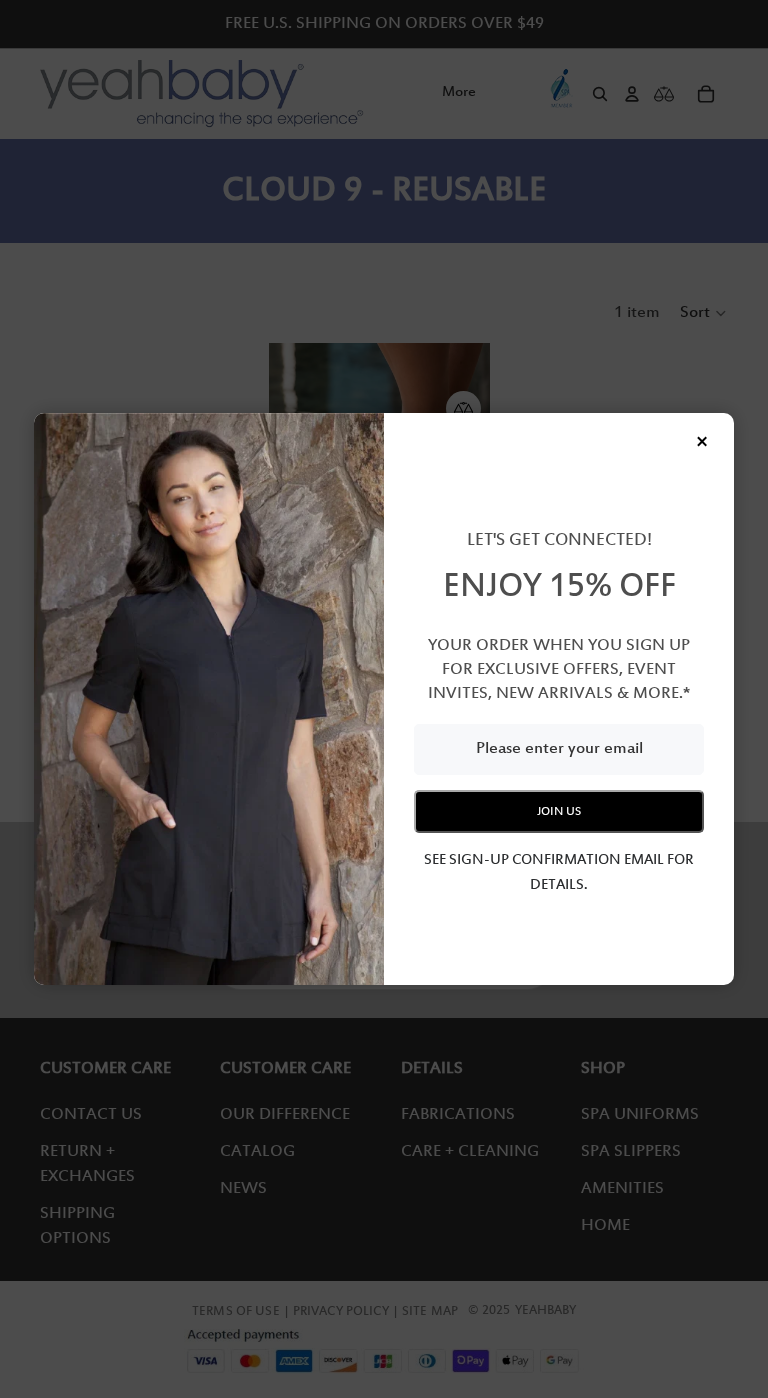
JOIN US (559, 811)
